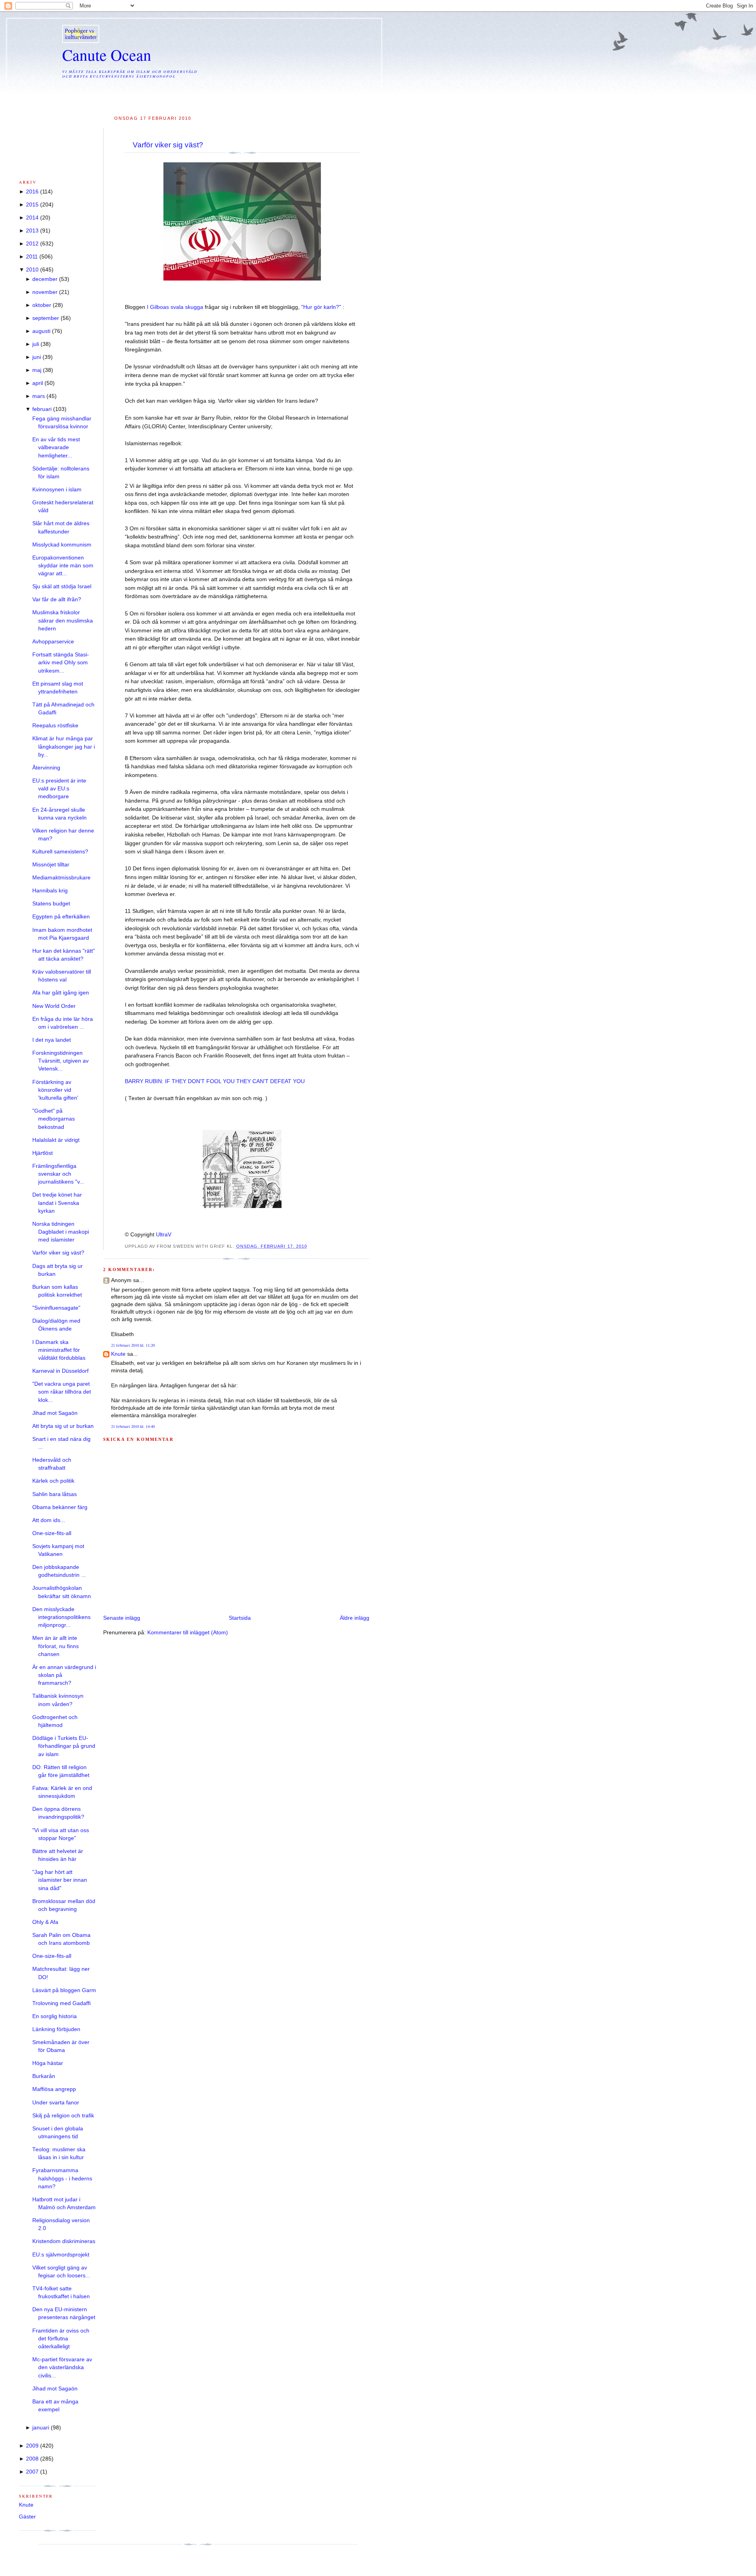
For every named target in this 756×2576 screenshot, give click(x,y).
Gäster (27, 2517)
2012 (32, 244)
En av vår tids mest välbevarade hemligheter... (56, 448)
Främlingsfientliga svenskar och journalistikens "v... (58, 1174)
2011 (32, 257)
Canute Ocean (107, 55)
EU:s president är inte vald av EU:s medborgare (59, 789)
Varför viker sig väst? (168, 145)
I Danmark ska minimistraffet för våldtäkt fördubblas (59, 1350)
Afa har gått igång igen (61, 993)
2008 (32, 2459)
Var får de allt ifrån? (57, 599)
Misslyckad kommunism (62, 545)
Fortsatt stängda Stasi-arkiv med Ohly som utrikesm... (61, 663)
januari (41, 2428)
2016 (32, 192)
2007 (32, 2472)
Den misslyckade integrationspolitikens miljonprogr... (61, 1617)
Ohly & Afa (45, 1922)
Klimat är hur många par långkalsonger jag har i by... (64, 747)
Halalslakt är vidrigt (56, 1140)
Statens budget (51, 904)
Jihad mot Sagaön (55, 1413)
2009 (32, 2446)
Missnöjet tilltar (51, 865)
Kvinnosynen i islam (57, 490)
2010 (32, 270)
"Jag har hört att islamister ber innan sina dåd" (60, 1880)
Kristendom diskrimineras (64, 2241)
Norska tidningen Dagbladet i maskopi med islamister (61, 1232)
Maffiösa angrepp (54, 2089)
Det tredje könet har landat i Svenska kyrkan (57, 1203)
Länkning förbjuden (56, 2029)
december (45, 279)
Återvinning (46, 768)
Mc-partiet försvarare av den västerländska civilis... (62, 2368)
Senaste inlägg (122, 1618)
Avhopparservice (53, 642)
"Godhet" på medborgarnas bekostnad (54, 1119)
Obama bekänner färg (60, 1507)
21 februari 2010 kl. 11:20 (133, 1345)
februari (42, 409)
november (45, 292)
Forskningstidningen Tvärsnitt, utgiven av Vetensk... (60, 1061)
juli (36, 344)
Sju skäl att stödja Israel (62, 586)
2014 (32, 218)
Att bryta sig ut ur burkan (63, 1426)
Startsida (240, 1618)
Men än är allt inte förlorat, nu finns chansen (56, 1646)
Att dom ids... (49, 1520)
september (46, 318)
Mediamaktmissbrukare (61, 878)
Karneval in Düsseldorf (60, 1371)
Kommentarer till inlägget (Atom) (188, 1633)
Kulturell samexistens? (60, 852)
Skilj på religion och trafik (63, 2116)
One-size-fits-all (52, 1533)
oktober (42, 305)
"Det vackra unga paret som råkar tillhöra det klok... (62, 1392)
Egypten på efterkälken (61, 917)
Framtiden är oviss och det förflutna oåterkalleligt (61, 2339)
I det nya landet (52, 1040)
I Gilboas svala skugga (176, 307)
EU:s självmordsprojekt (61, 2255)
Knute (118, 1354)
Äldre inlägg (355, 1618)
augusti (41, 331)
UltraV (164, 1235)
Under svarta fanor (56, 2103)
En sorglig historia (55, 2016)
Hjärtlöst (43, 1153)
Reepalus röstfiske (55, 726)
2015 (32, 205)
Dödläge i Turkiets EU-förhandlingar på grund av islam (64, 1746)
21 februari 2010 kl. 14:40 (133, 1426)
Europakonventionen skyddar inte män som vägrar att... (63, 566)
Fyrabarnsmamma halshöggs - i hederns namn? (62, 2178)
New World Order (54, 1006)
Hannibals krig (50, 891)
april (38, 383)
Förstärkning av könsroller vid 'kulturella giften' (55, 1090)
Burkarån (44, 2076)
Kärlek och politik (53, 1481)
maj (37, 370)
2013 (32, 231)
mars (39, 396)
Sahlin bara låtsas (55, 1494)
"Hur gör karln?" (322, 307)
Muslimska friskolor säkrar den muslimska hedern (63, 621)
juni (37, 357)
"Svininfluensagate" (56, 1308)
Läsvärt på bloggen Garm (64, 1990)
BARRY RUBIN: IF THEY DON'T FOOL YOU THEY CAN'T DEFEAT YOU (215, 1081)
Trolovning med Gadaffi (61, 2003)
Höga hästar (48, 2063)
